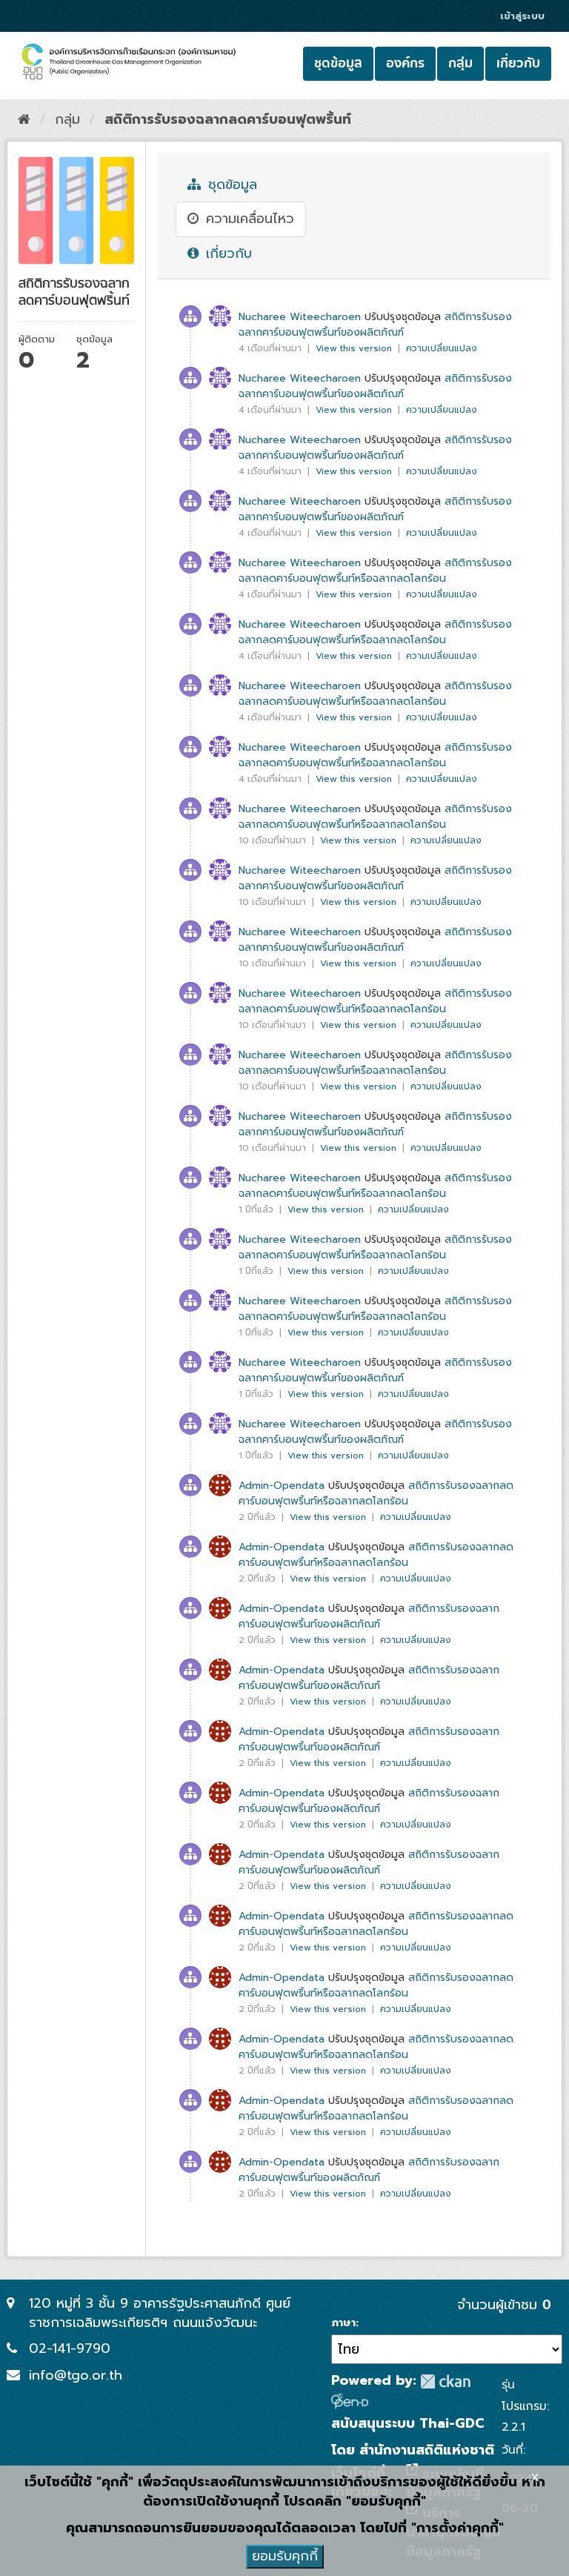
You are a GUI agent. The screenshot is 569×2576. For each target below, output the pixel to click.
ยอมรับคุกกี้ (285, 2556)
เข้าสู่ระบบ (522, 16)
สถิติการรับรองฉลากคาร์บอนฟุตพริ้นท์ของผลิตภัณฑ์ (375, 325)
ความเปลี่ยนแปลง (442, 348)
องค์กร (405, 63)
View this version (355, 348)
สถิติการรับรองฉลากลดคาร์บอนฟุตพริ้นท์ (228, 119)
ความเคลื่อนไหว (247, 219)
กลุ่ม (460, 63)
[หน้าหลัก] (24, 119)
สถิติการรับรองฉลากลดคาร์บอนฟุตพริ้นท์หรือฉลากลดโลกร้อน (375, 571)
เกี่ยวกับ (518, 63)
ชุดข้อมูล (338, 63)
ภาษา (343, 2323)
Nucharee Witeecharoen (300, 317)
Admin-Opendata (282, 1485)
